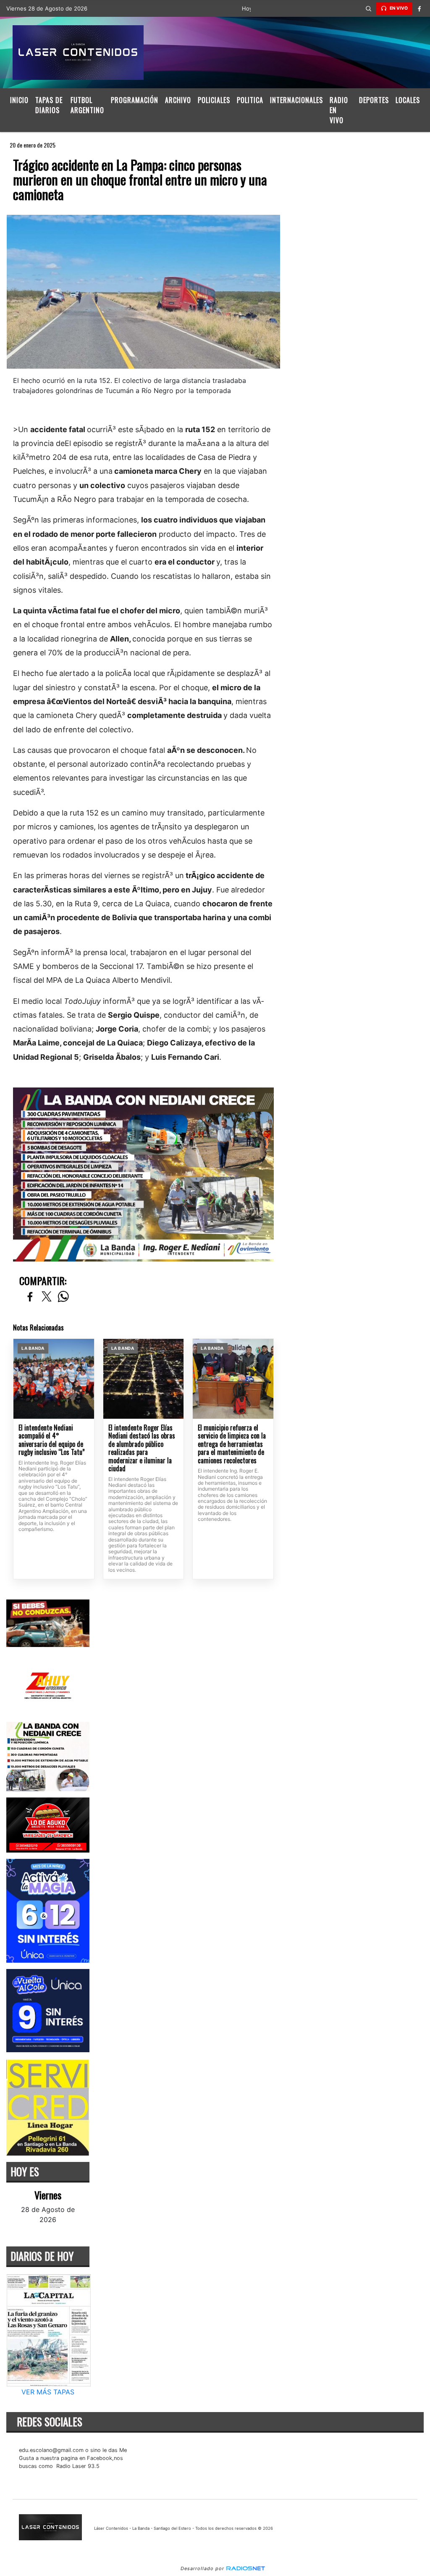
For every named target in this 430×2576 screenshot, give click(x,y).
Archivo (178, 100)
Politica (250, 100)
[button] (369, 8)
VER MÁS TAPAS (48, 2392)
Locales (408, 100)
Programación (135, 100)
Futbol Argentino (87, 105)
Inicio (19, 100)
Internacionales (296, 100)
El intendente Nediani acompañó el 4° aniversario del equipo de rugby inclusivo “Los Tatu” (52, 1440)
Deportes (374, 100)
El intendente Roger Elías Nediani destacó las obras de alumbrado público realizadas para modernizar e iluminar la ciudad (142, 1448)
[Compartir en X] (47, 1297)
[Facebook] (420, 8)
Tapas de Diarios (49, 105)
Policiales (214, 100)
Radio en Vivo (339, 110)
